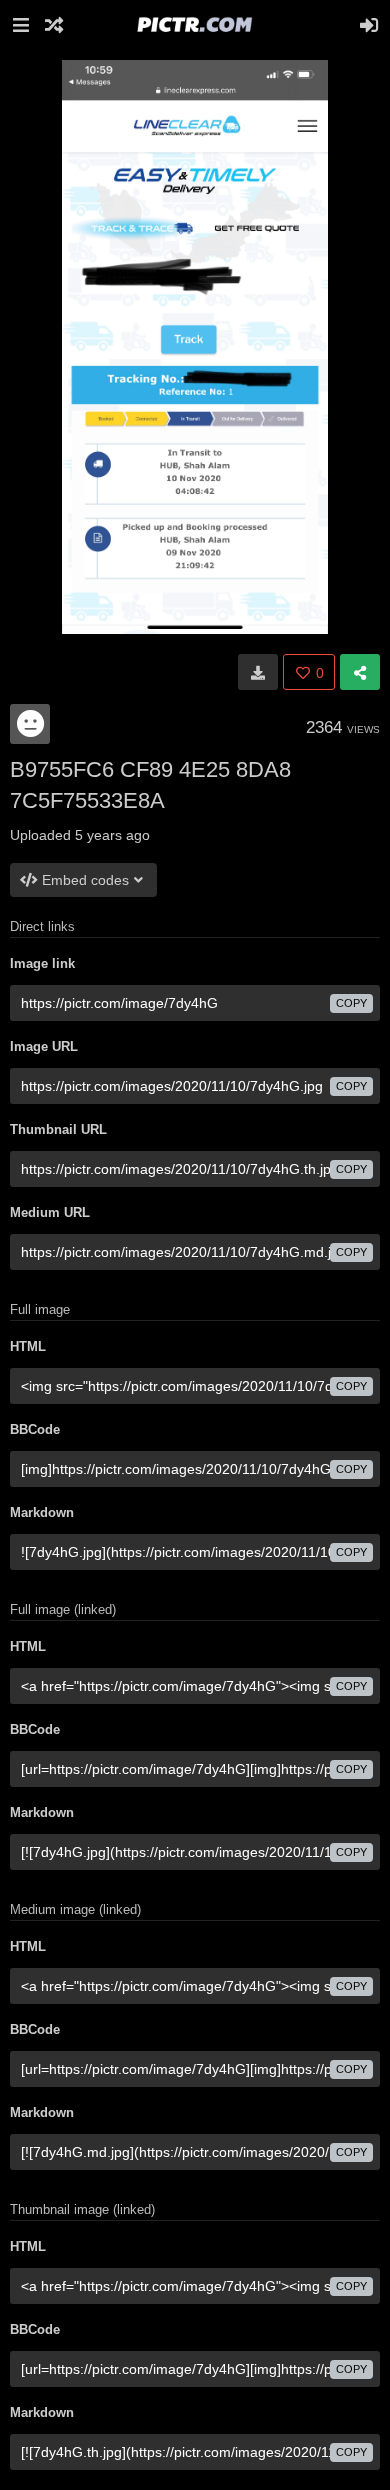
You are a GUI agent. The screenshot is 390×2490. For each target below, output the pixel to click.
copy (351, 1003)
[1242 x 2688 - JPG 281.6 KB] (258, 672)
